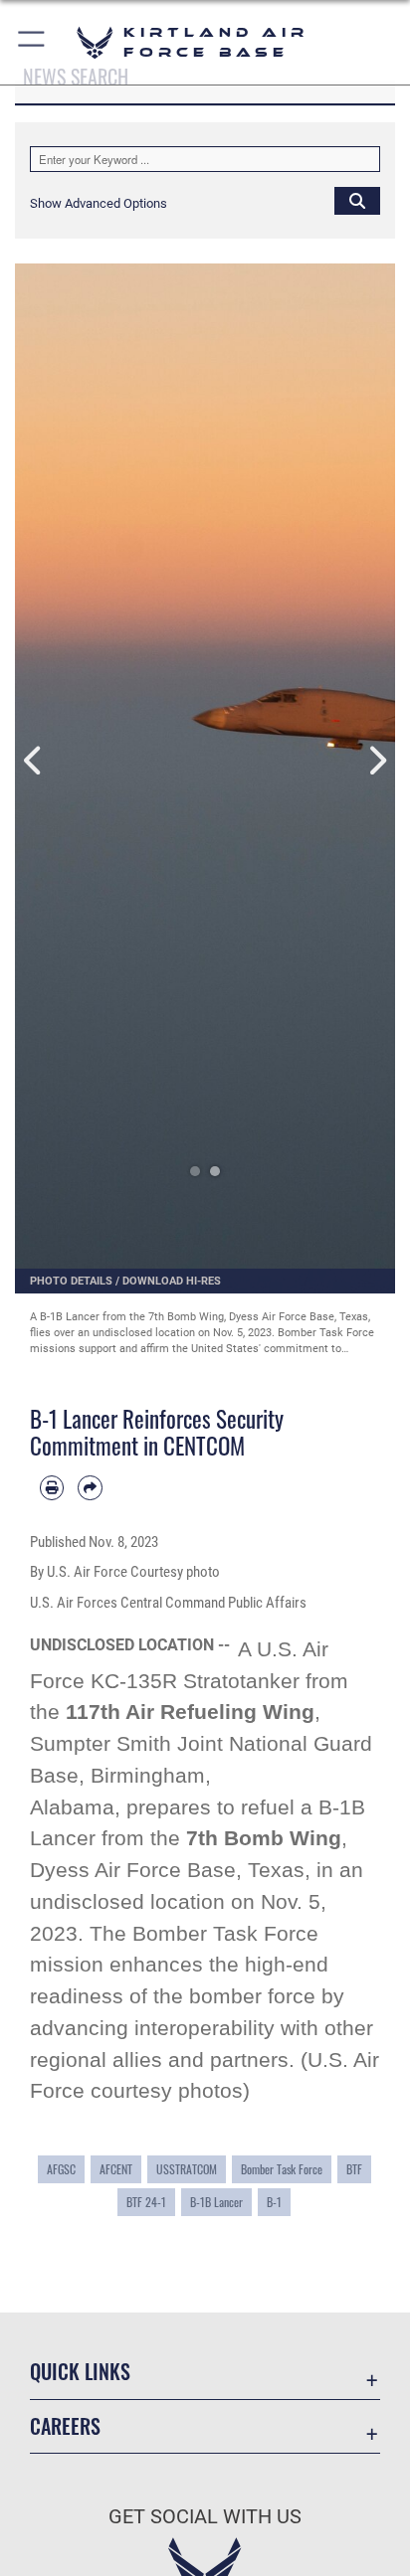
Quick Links (80, 2372)
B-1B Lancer (216, 2202)
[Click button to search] (357, 200)
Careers (65, 2426)
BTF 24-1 (146, 2202)
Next (376, 761)
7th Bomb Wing (264, 1838)
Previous (34, 761)
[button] (32, 42)
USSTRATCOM (187, 2169)
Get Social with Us (205, 2517)
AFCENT (116, 2169)
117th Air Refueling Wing (190, 1712)
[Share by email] (90, 1487)
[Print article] (52, 1487)
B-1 (274, 2202)
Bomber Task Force (282, 2169)
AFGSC (61, 2169)
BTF (354, 2169)
